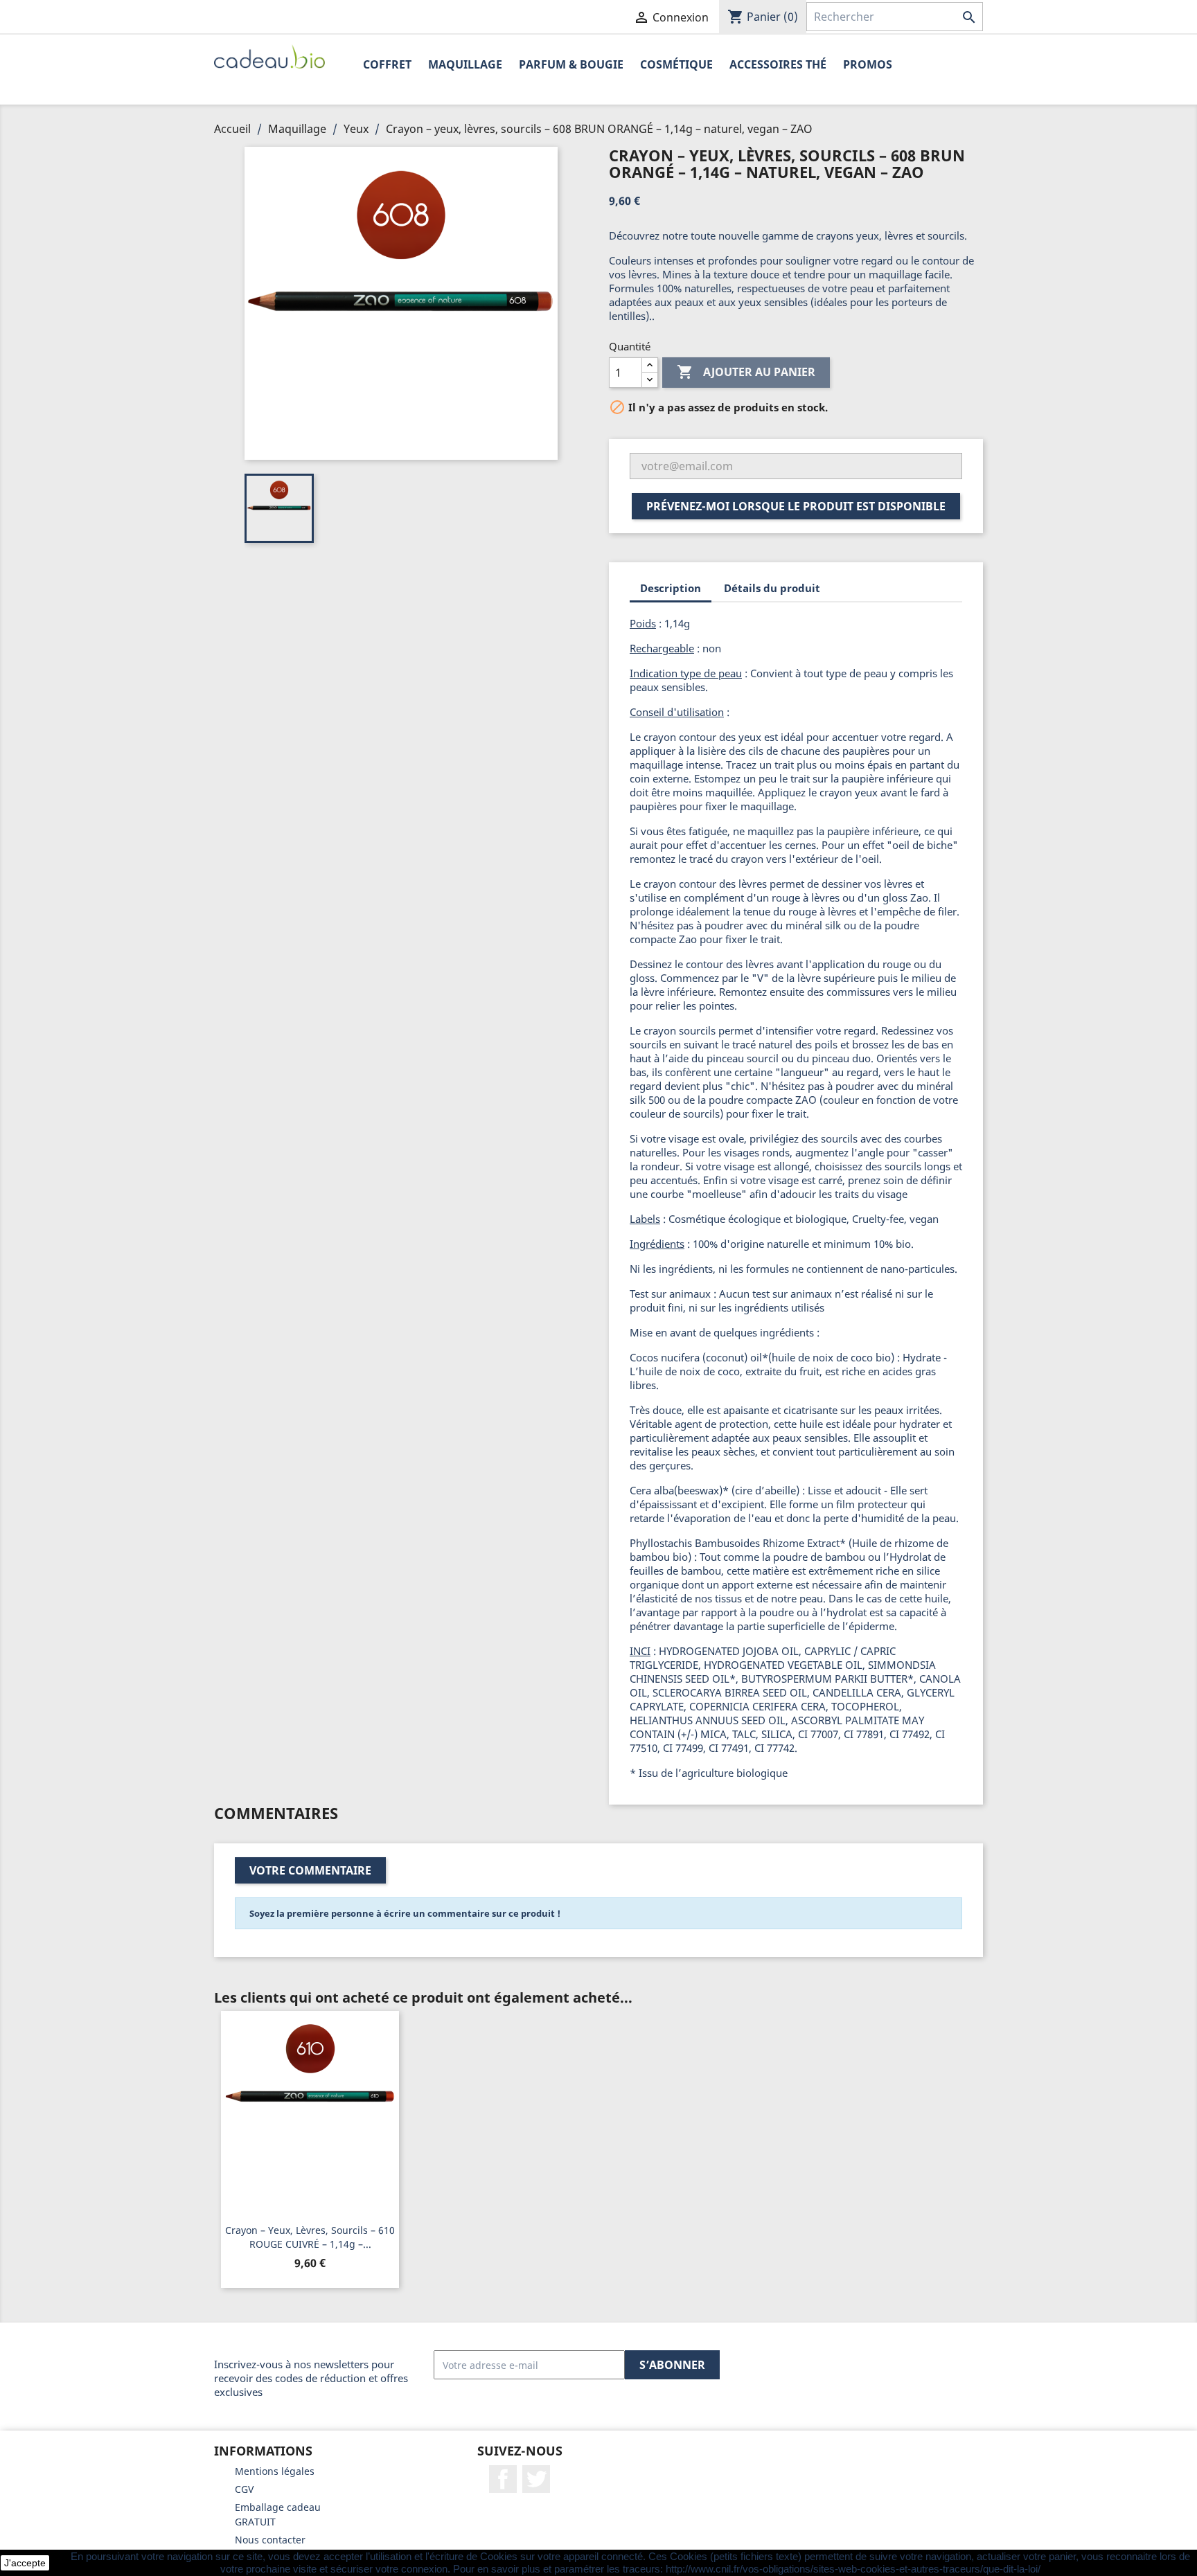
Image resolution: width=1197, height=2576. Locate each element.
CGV (244, 2489)
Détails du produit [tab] (772, 588)
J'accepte (25, 2563)
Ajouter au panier (746, 372)
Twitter (536, 2479)
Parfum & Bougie (571, 64)
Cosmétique (676, 64)
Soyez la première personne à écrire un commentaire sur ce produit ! (405, 1913)
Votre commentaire (310, 1870)
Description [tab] (671, 588)
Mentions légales (275, 2471)
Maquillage (465, 64)
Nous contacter (270, 2540)
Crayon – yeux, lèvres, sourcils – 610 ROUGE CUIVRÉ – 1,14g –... (310, 2237)
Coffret (387, 64)
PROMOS (868, 64)
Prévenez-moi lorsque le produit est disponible (796, 506)
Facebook (503, 2479)
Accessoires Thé (778, 64)
